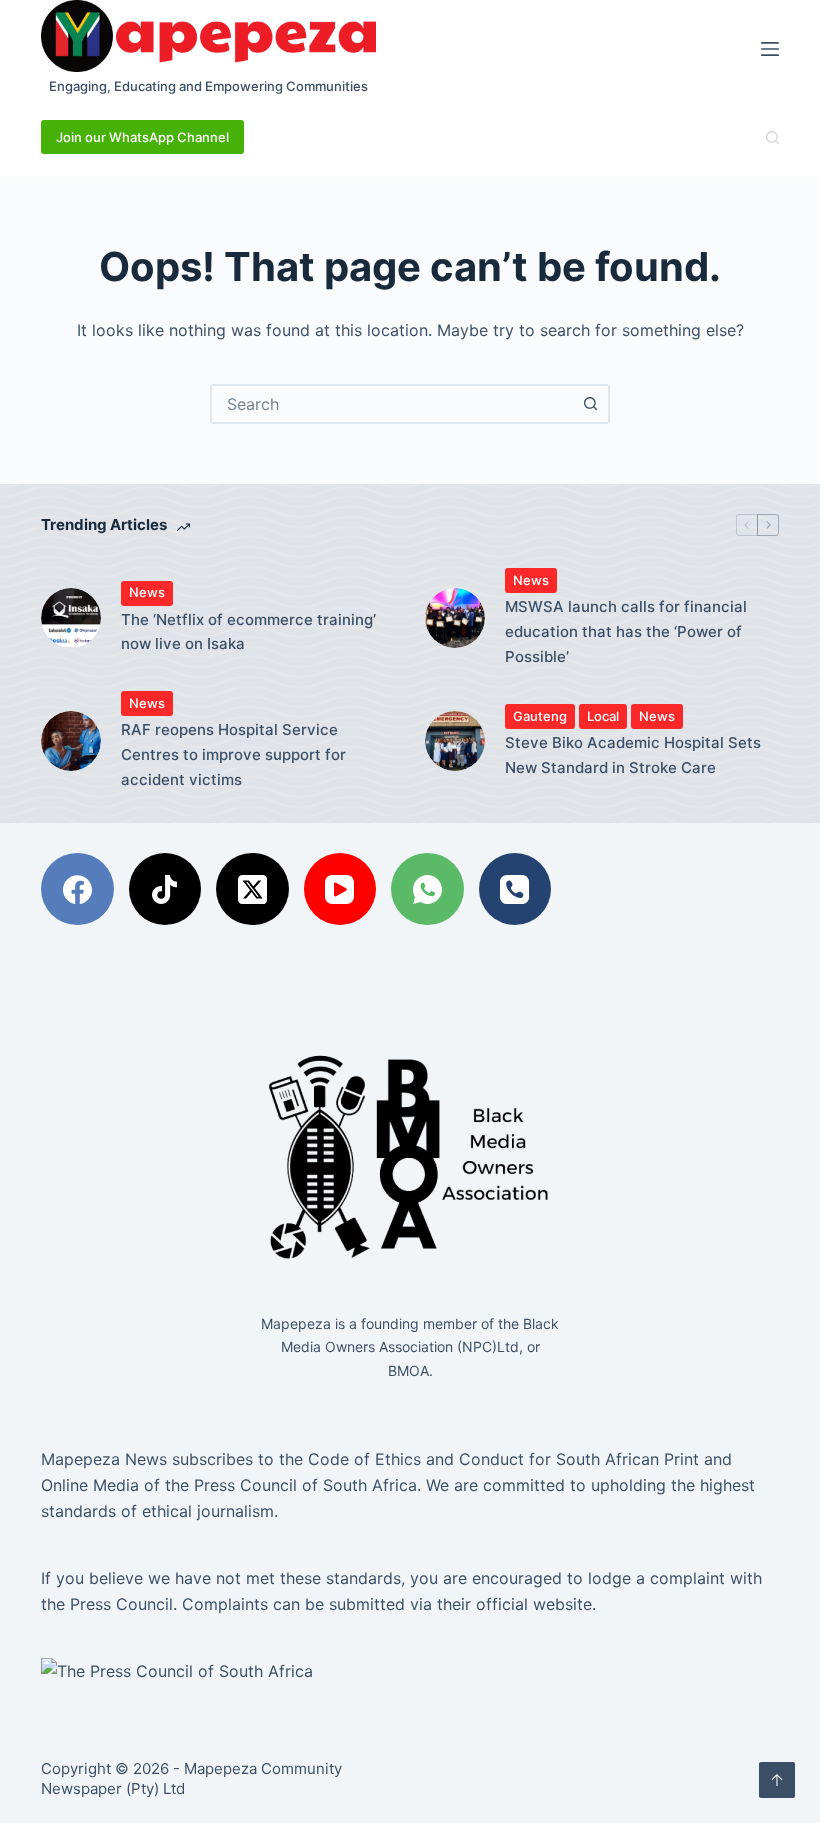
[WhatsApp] (427, 889)
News (147, 592)
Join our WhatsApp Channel (142, 137)
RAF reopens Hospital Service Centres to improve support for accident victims (233, 754)
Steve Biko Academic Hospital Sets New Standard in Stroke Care (633, 755)
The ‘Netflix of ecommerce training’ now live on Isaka (248, 632)
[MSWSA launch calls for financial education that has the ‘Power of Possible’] (455, 618)
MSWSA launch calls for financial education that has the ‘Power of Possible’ (626, 631)
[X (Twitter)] (252, 889)
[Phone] (515, 889)
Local (603, 716)
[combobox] (392, 404)
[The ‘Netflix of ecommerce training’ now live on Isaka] (71, 618)
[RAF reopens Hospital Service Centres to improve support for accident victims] (71, 741)
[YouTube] (340, 889)
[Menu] (770, 49)
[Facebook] (77, 889)
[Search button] (590, 404)
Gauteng (540, 716)
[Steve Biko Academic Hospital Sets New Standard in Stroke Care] (455, 741)
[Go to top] (777, 1780)
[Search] (772, 137)
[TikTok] (165, 889)
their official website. (514, 1604)
